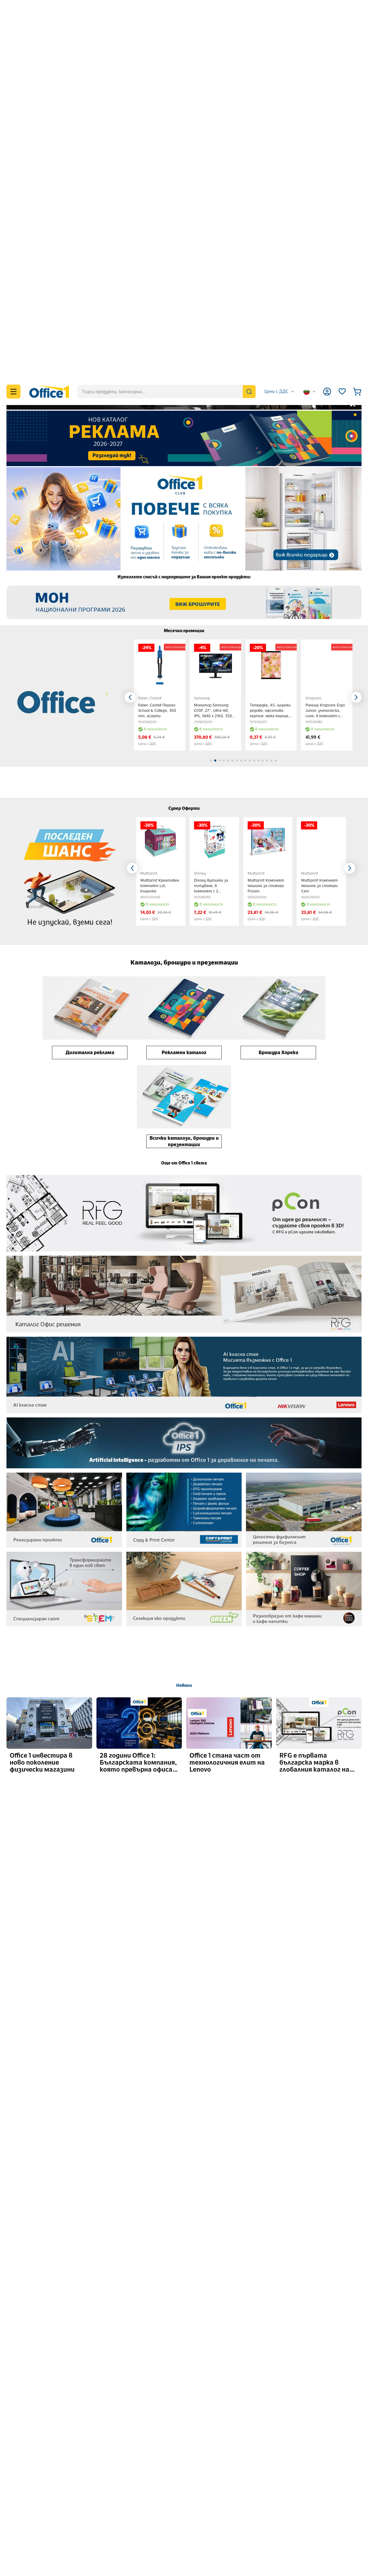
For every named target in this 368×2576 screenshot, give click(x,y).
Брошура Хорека (278, 674)
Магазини (22, 2448)
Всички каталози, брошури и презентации (184, 763)
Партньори (24, 2517)
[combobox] (280, 13)
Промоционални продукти (230, 2457)
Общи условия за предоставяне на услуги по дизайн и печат (128, 2500)
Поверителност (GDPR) (90, 2457)
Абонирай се (334, 2369)
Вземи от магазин (84, 2517)
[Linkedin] (300, 2487)
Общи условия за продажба (93, 2448)
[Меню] (13, 13)
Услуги (19, 2500)
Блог (207, 2465)
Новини (184, 1307)
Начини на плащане (85, 2474)
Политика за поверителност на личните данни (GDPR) (294, 2387)
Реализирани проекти (225, 2491)
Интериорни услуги (33, 2508)
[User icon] (327, 13)
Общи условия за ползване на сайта (102, 2465)
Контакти (23, 2457)
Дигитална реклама (90, 674)
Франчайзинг (26, 2474)
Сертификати (27, 2534)
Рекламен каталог (184, 674)
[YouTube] (313, 2487)
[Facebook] (274, 2487)
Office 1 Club (214, 2482)
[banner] (184, 60)
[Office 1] (49, 13)
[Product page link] (160, 287)
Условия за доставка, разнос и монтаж (106, 2482)
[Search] (249, 13)
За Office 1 (22, 2465)
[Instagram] (287, 2487)
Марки (19, 2526)
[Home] (184, 2566)
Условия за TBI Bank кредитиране (100, 2508)
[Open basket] (357, 13)
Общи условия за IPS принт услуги (101, 2491)
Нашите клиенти (31, 2491)
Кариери (21, 2482)
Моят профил (216, 2448)
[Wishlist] (342, 13)
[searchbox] (167, 13)
